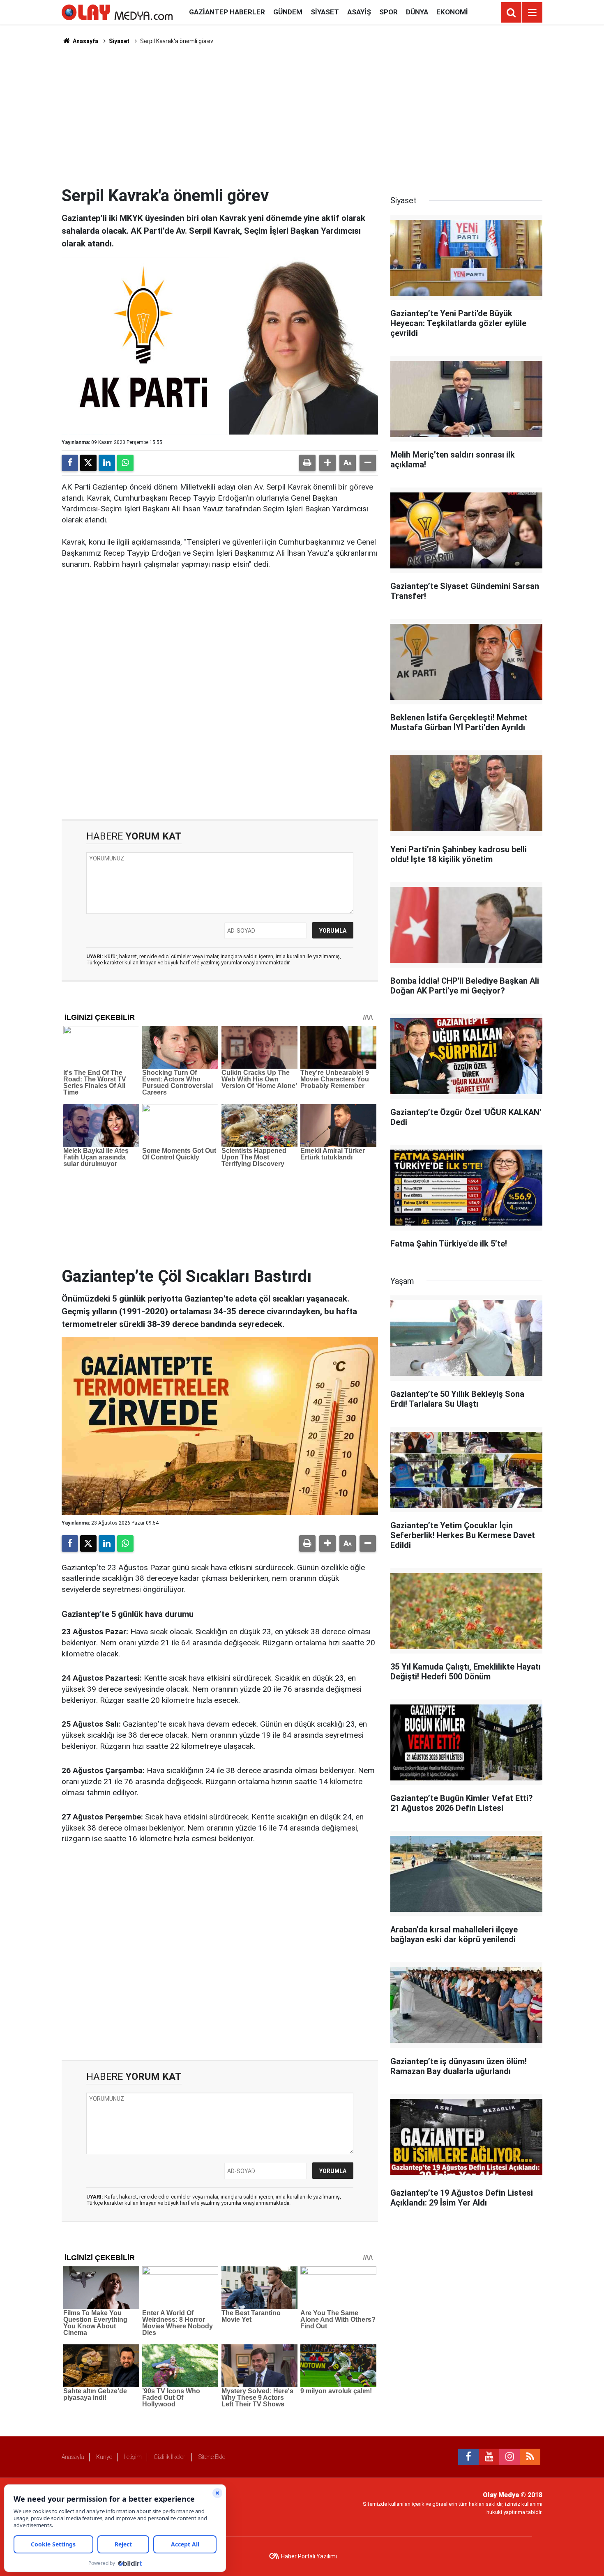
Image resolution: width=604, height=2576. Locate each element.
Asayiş (359, 12)
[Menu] (532, 13)
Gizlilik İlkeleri (170, 2457)
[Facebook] (70, 463)
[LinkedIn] (107, 463)
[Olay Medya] (117, 12)
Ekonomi (452, 12)
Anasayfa (85, 41)
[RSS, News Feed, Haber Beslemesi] (530, 2457)
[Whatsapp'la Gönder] (125, 463)
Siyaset (325, 12)
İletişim (133, 2457)
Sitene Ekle (212, 2457)
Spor (388, 12)
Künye (104, 2457)
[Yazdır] (307, 463)
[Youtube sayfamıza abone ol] (489, 2457)
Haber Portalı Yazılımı (309, 2556)
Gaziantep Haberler (227, 12)
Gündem (288, 12)
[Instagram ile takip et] (509, 2457)
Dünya (417, 12)
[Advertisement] (302, 115)
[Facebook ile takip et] (468, 2457)
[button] (327, 463)
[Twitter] (88, 463)
